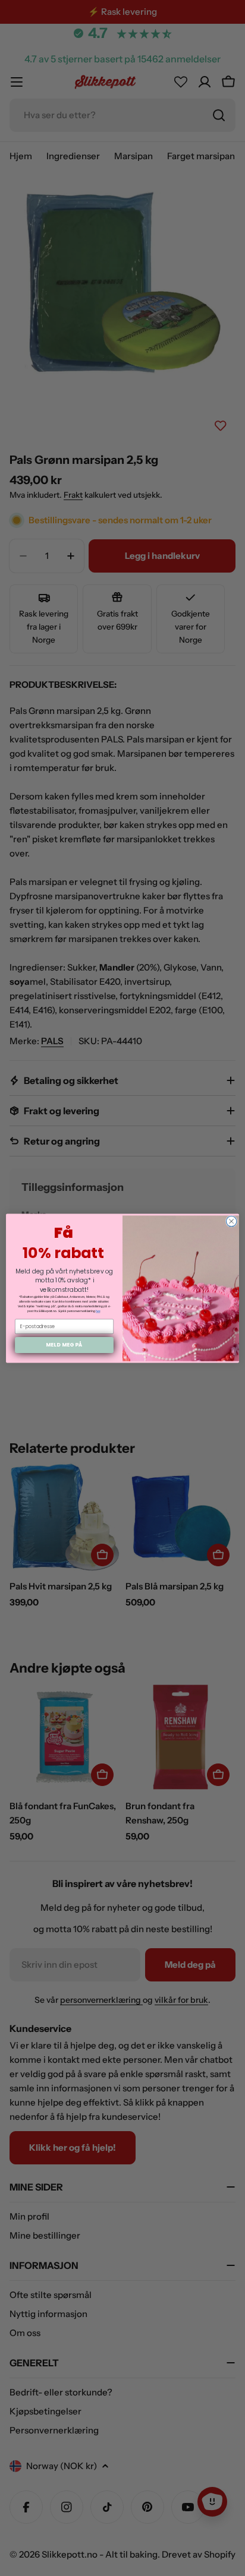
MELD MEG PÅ (64, 1344)
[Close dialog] (231, 1221)
